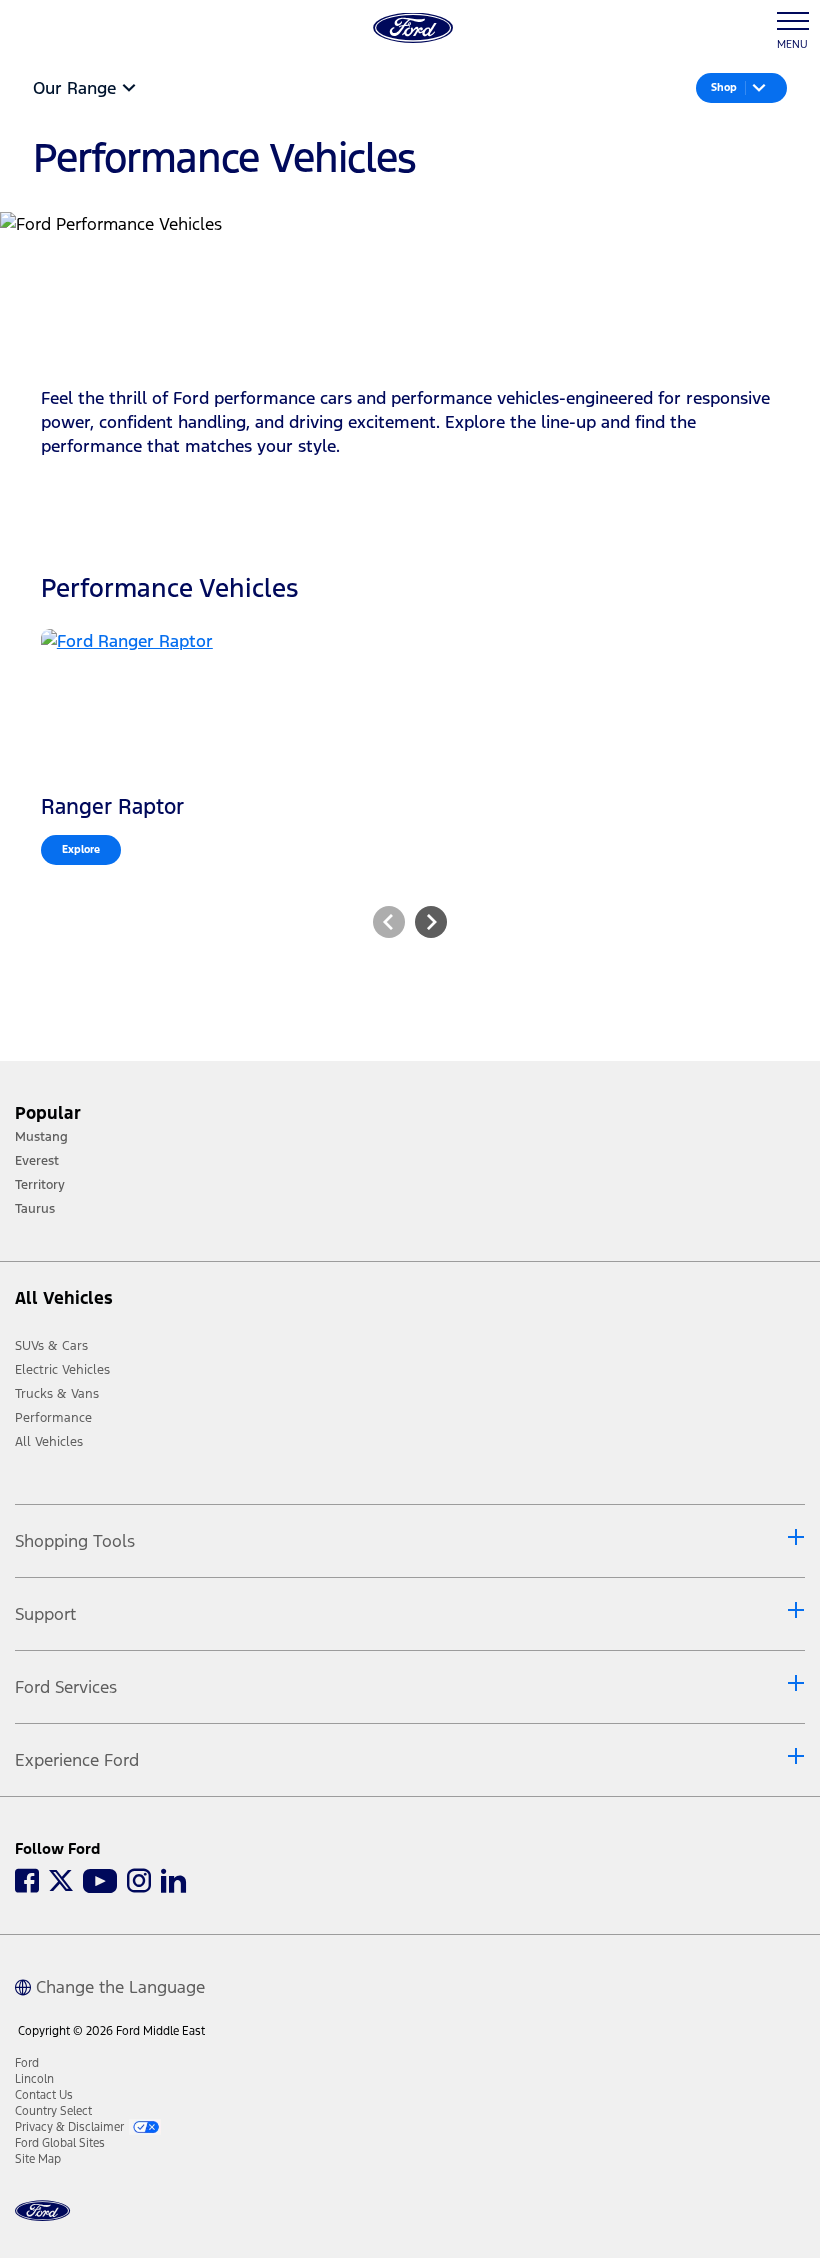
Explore (81, 849)
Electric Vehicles (62, 1370)
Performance (53, 1418)
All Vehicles (49, 1442)
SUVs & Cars (51, 1346)
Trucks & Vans (57, 1394)
